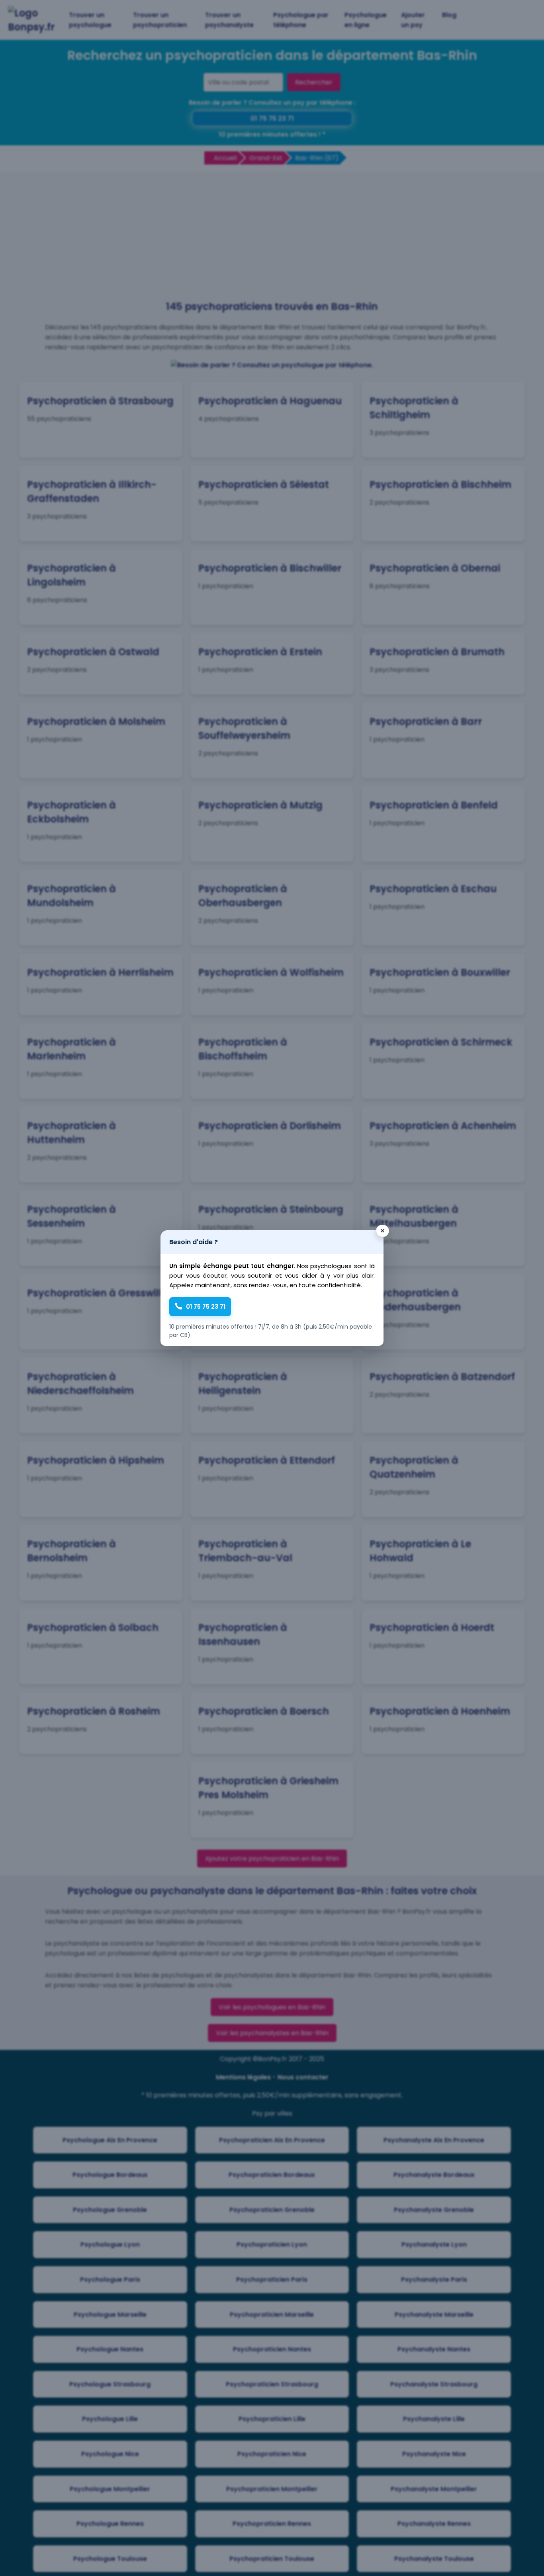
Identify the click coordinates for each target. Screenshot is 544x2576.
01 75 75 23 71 (206, 1307)
